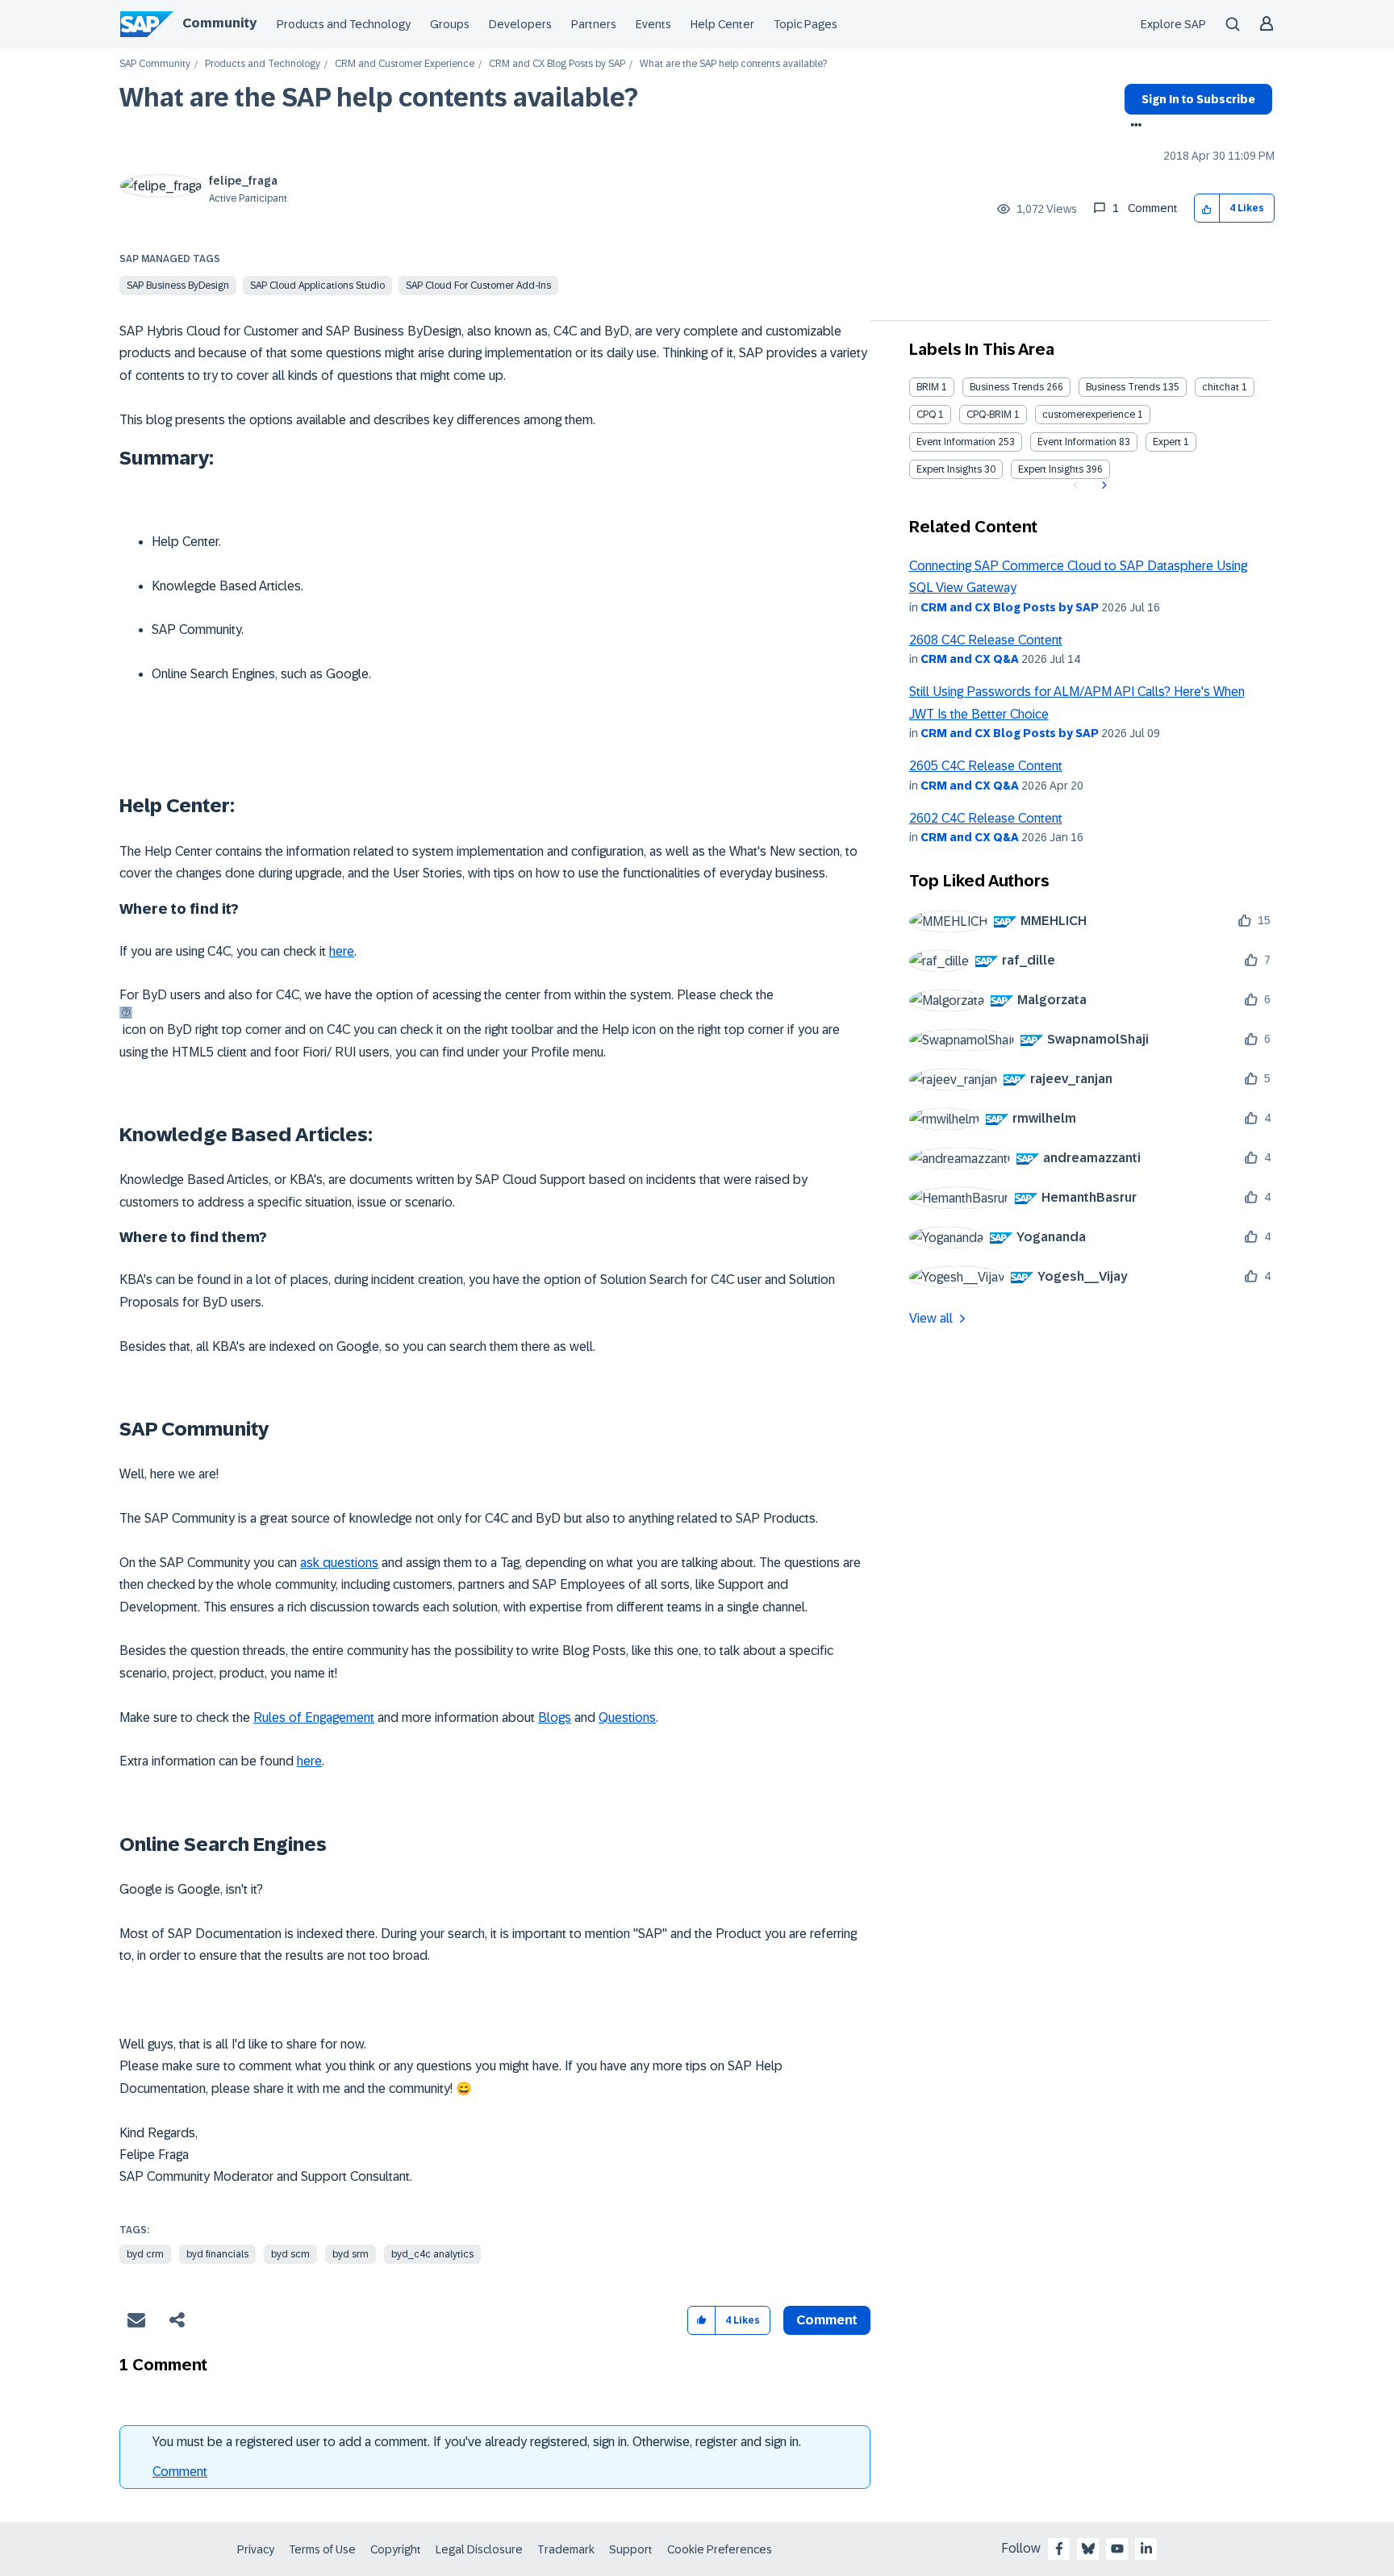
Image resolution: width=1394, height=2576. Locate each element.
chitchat (1221, 387)
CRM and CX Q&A (970, 659)
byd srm (351, 2254)
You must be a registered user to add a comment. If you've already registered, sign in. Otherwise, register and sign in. (477, 2442)
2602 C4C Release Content (986, 818)
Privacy (256, 2549)
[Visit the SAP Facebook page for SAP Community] (1059, 2549)
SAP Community (155, 64)
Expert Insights (949, 469)
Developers (520, 24)
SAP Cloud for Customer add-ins (478, 286)
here (342, 951)
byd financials (217, 2254)
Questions (627, 1717)
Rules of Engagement (314, 1717)
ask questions (339, 1563)
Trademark (566, 2549)
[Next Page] (1102, 486)
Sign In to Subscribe (1198, 99)
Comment (180, 2472)
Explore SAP (1173, 24)
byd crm (145, 2254)
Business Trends (1007, 387)
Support (631, 2549)
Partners (594, 24)
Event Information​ (1077, 442)
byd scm (290, 2254)
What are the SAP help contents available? (379, 98)
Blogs (555, 1717)
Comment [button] (827, 2320)
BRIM (928, 387)
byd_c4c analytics (432, 2254)
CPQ (926, 415)
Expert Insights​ (1051, 469)
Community (219, 23)
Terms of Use (322, 2549)
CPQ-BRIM (989, 415)
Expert (1167, 442)
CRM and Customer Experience (405, 64)
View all (931, 1318)
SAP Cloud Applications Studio (317, 286)
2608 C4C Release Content (986, 640)
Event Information (956, 442)
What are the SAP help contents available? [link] (733, 64)
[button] (1207, 208)
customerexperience (1089, 415)
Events (653, 24)
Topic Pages (806, 24)
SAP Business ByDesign (178, 286)
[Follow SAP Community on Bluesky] (1088, 2549)
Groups (450, 24)
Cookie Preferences (720, 2549)
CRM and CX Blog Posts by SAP (557, 64)
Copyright (396, 2549)
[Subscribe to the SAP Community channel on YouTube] (1117, 2549)
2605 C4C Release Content (986, 766)
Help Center (722, 24)
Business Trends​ (1123, 387)
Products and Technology (344, 24)
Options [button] (1133, 127)
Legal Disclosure (479, 2549)
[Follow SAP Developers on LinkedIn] (1146, 2549)
